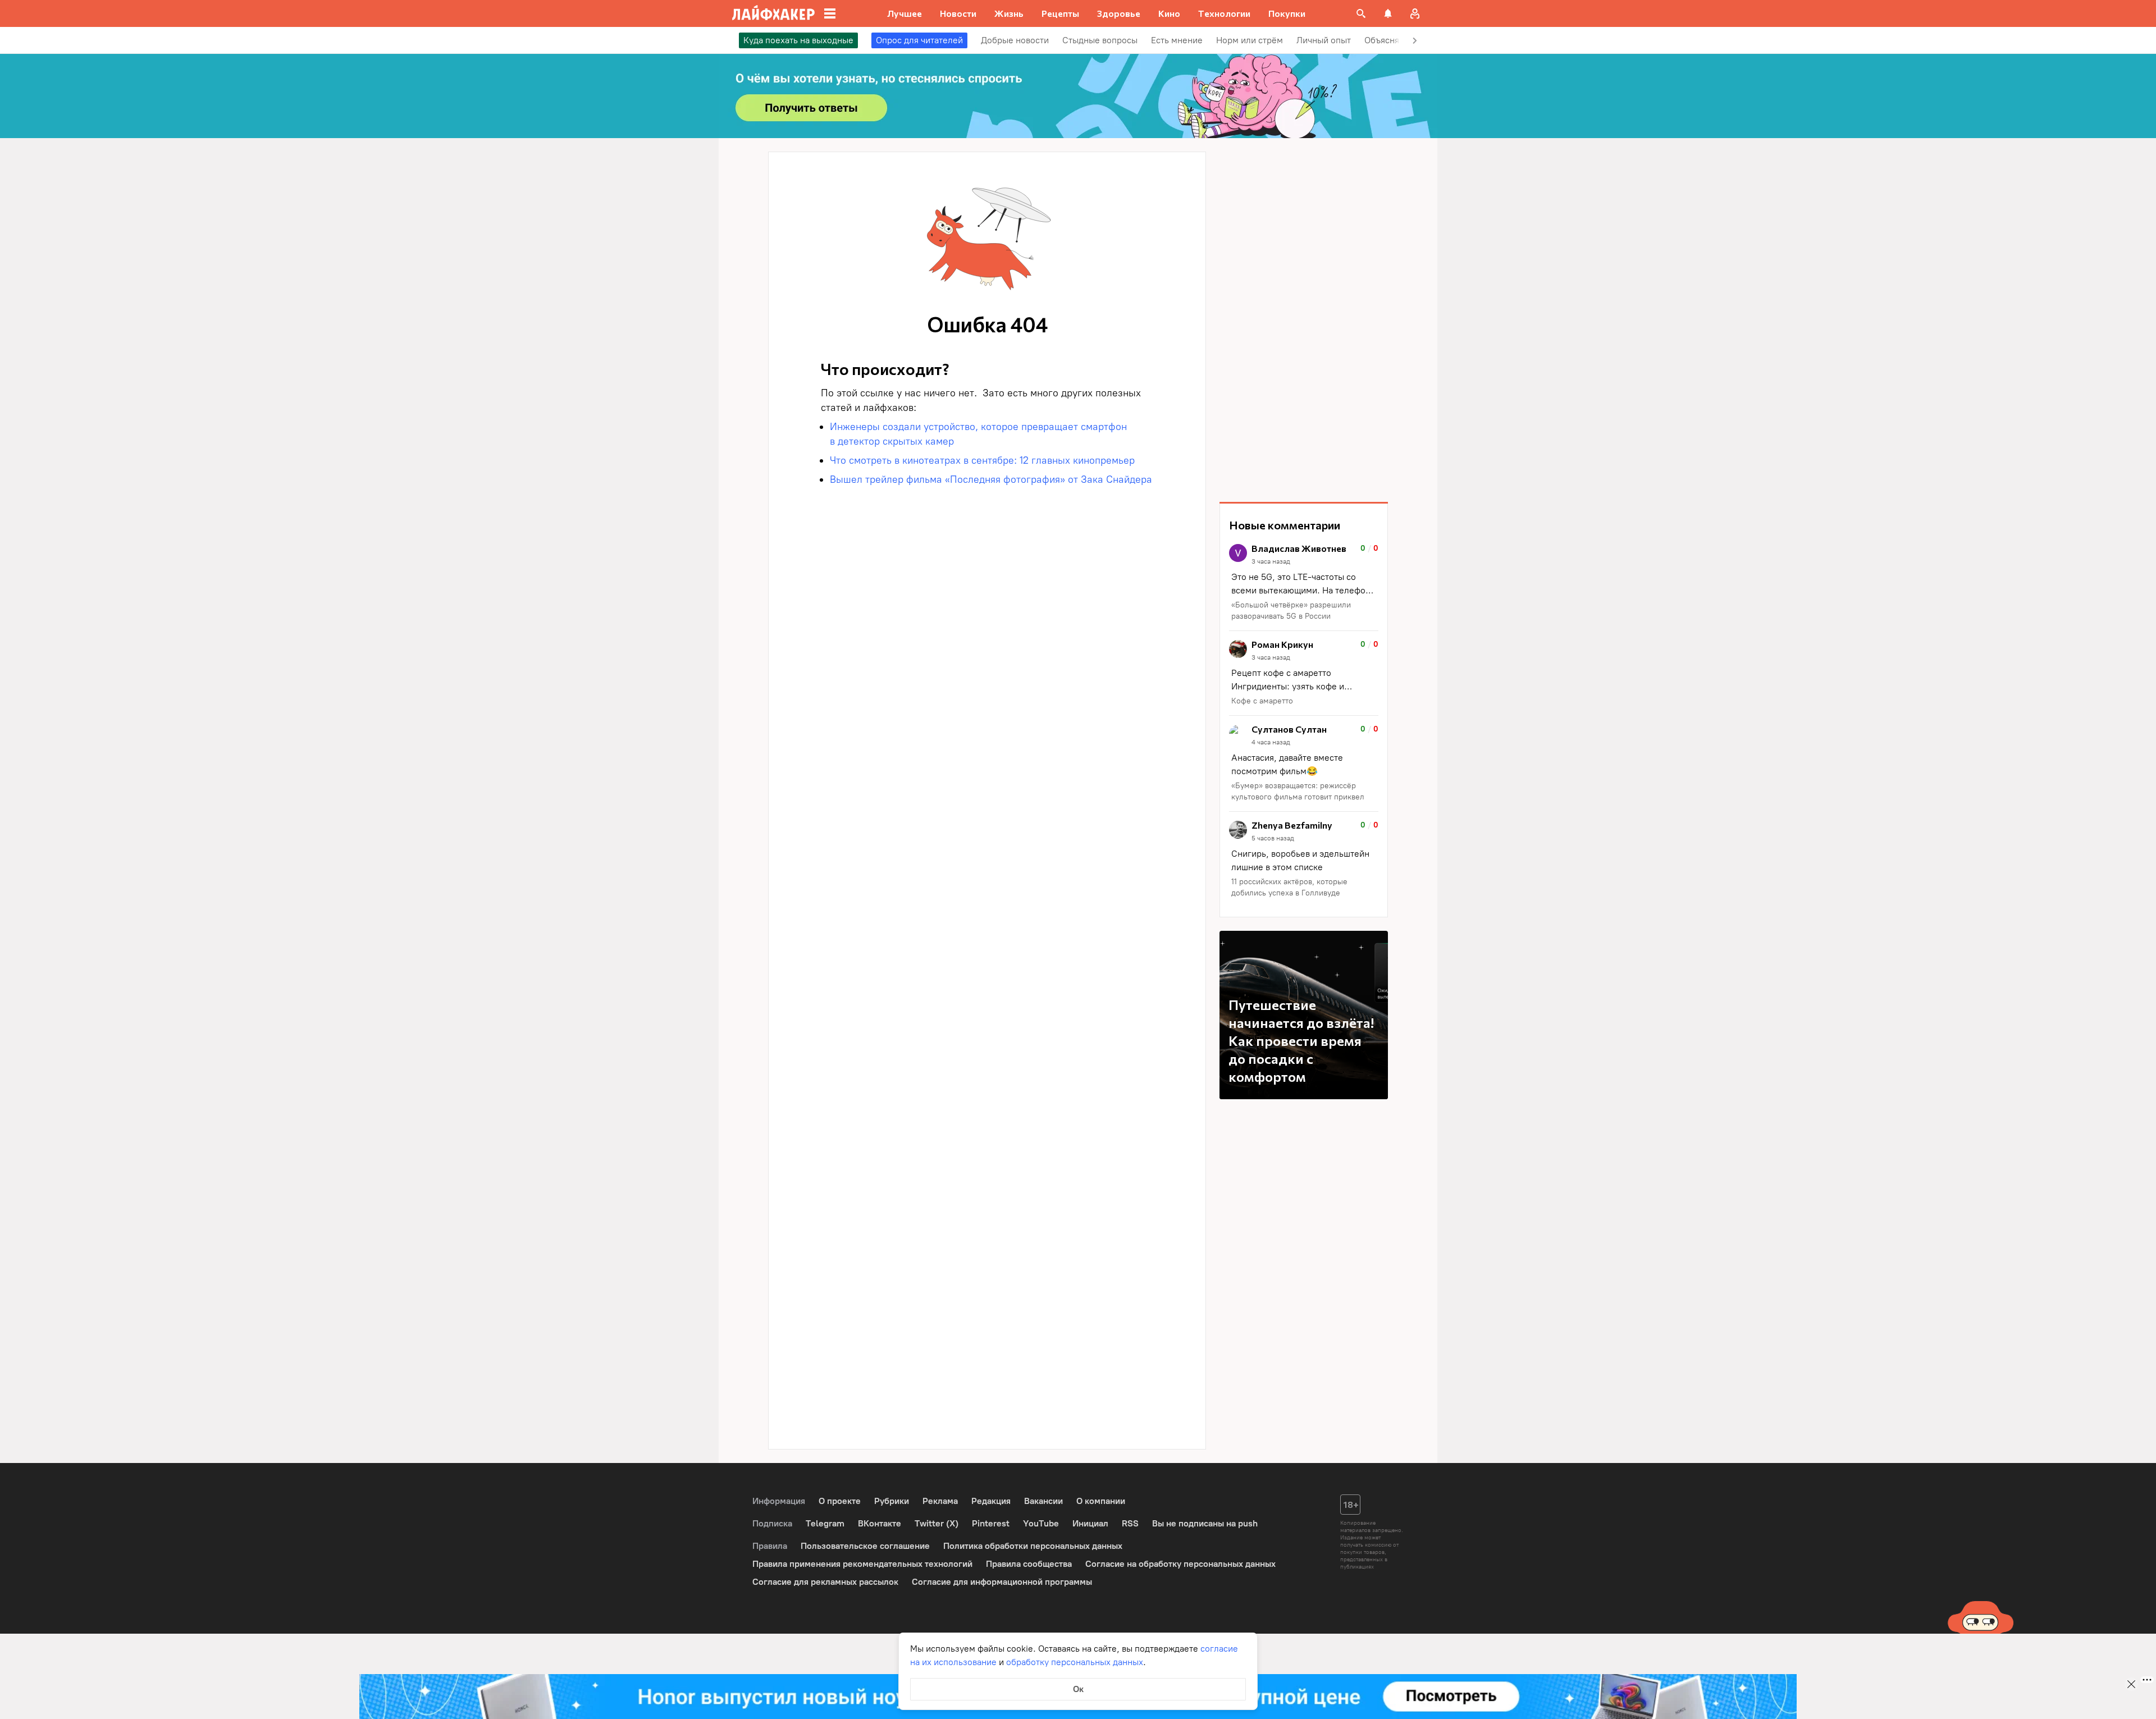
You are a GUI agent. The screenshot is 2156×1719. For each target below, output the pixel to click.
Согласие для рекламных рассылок (825, 1582)
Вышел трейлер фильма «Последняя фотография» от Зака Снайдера (991, 479)
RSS (1130, 1523)
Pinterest (991, 1523)
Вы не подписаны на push (1205, 1523)
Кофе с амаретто (1262, 701)
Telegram (825, 1523)
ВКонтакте (880, 1523)
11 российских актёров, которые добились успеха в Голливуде (1289, 887)
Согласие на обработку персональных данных (1180, 1564)
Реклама (940, 1501)
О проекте (840, 1501)
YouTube (1041, 1523)
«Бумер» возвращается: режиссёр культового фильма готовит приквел (1298, 791)
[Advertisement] (1304, 320)
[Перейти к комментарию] (1304, 583)
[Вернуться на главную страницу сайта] (773, 13)
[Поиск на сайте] (1361, 13)
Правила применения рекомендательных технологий (862, 1564)
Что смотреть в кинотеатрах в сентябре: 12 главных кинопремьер (982, 460)
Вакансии (1043, 1501)
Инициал (1090, 1523)
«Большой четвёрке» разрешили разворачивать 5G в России (1291, 611)
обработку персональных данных (1075, 1662)
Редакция (991, 1501)
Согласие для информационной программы (1002, 1582)
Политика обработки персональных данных (1033, 1546)
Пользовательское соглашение (865, 1546)
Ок (1078, 1689)
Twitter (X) (937, 1523)
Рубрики (892, 1501)
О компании (1101, 1501)
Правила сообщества (1029, 1564)
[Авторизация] (1415, 13)
